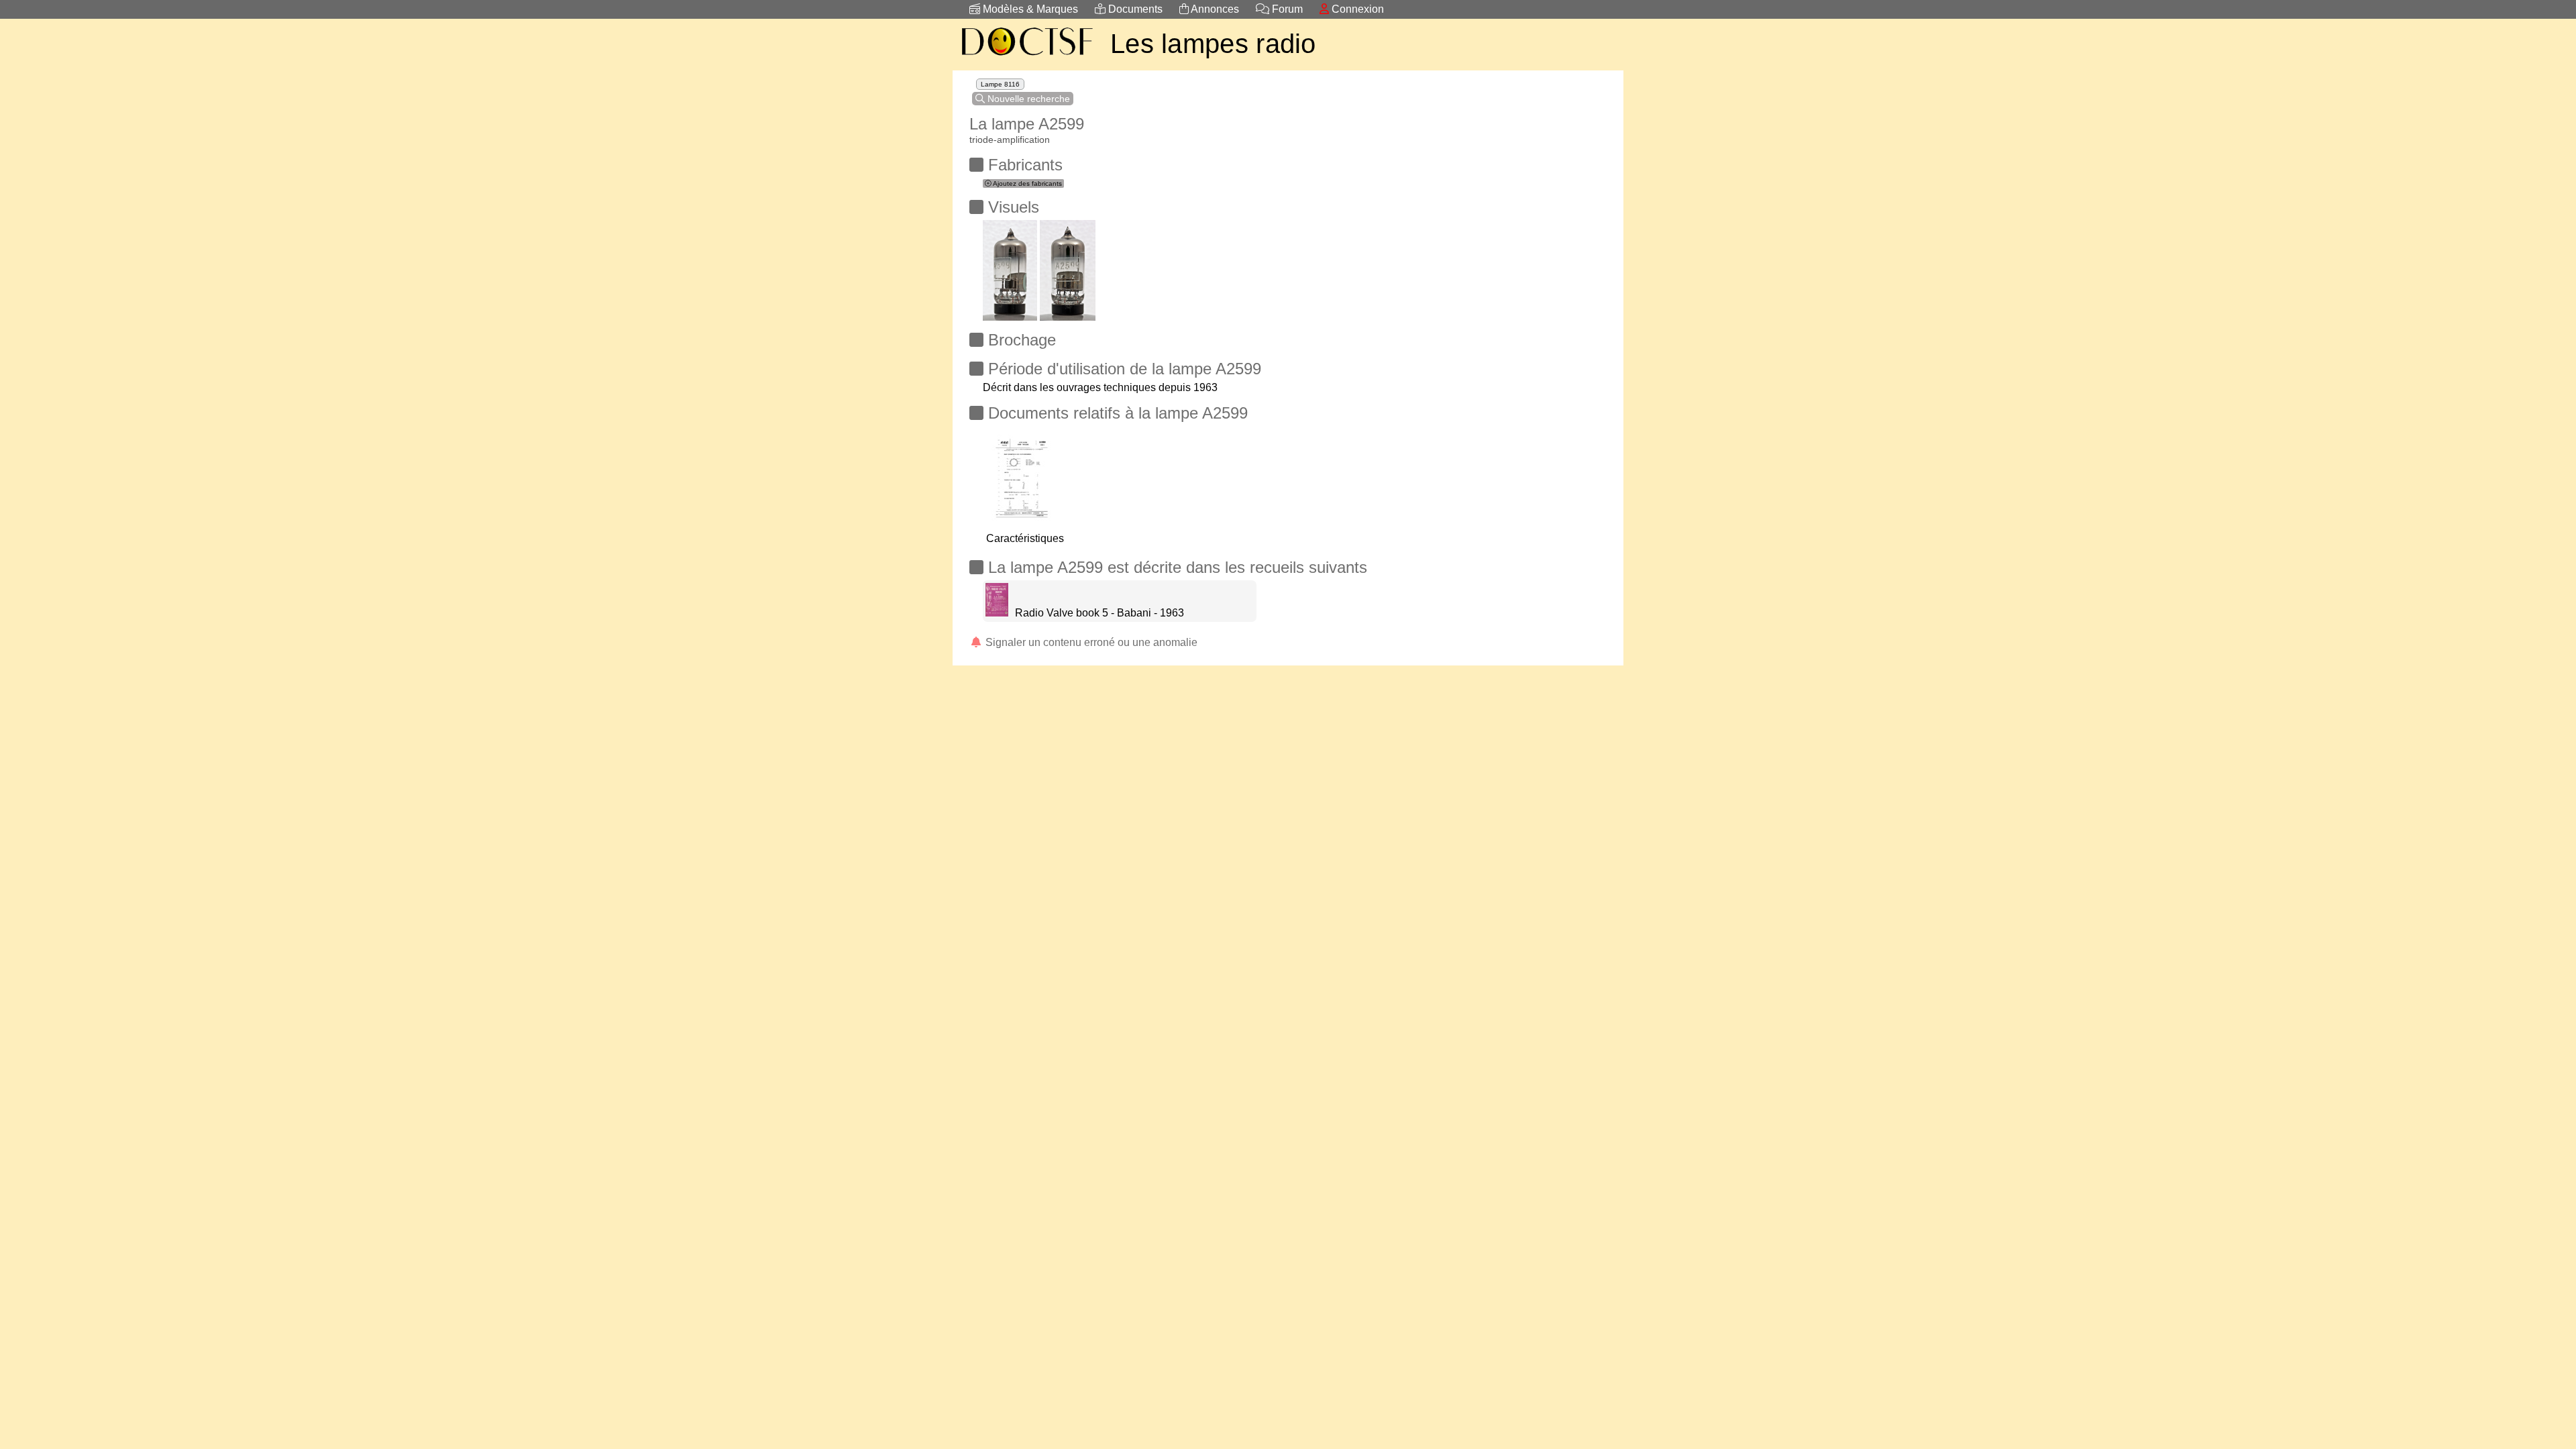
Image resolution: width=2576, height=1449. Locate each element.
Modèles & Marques (1029, 9)
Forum (1286, 9)
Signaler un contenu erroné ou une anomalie (1090, 642)
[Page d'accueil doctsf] (1026, 57)
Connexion (1356, 9)
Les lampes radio (1213, 44)
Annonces (1214, 9)
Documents (1134, 9)
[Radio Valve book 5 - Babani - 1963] (997, 613)
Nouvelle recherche (1027, 99)
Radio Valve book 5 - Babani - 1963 (1099, 613)
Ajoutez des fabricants (1027, 183)
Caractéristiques (1025, 538)
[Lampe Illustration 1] (1010, 267)
